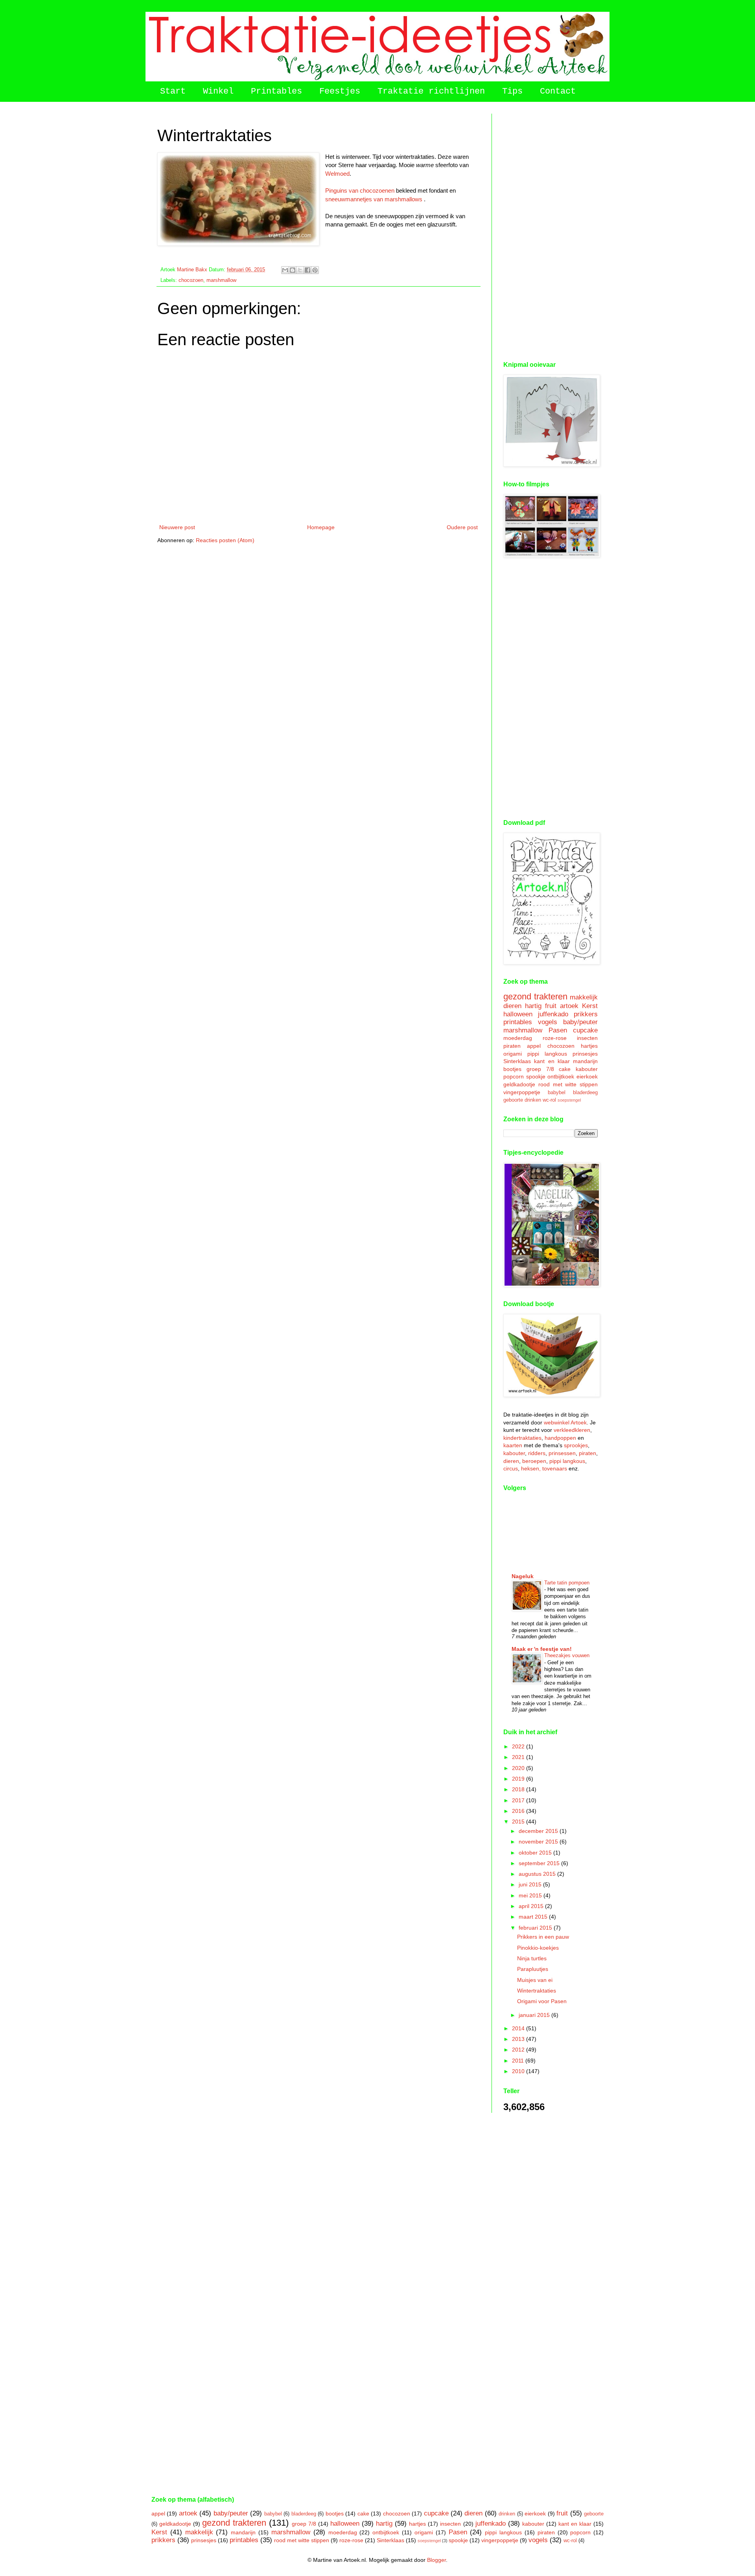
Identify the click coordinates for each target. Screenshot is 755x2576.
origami (513, 1054)
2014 (519, 2028)
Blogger (436, 2560)
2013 (519, 2039)
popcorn (514, 1076)
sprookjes (576, 1445)
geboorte (513, 1100)
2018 (519, 1789)
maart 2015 (534, 1917)
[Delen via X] (300, 270)
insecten (587, 1038)
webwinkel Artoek (565, 1422)
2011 (519, 2061)
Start (173, 91)
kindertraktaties (522, 1438)
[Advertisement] (551, 232)
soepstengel (569, 1100)
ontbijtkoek (561, 1076)
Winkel (218, 91)
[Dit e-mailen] (285, 270)
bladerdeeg (585, 1093)
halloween (518, 1014)
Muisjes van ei (535, 1980)
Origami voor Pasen (542, 2001)
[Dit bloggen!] (293, 270)
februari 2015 (536, 1928)
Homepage (321, 527)
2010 (519, 2071)
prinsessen (562, 1453)
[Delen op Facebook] (308, 270)
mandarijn (585, 1061)
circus (511, 1468)
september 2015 (540, 1863)
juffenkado (553, 1014)
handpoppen (560, 1438)
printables (518, 1022)
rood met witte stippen (568, 1084)
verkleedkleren (572, 1430)
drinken (533, 1100)
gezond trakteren (535, 996)
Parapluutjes (533, 1969)
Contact (558, 91)
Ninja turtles (532, 1958)
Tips (512, 91)
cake (565, 1069)
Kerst (590, 1006)
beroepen (534, 1461)
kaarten (513, 1445)
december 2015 (539, 1831)
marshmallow (221, 280)
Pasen (558, 1030)
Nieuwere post (177, 527)
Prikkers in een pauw (543, 1937)
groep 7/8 (540, 1069)
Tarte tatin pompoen (567, 1583)
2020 (519, 1768)
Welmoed (337, 174)
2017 (519, 1800)
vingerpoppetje (522, 1092)
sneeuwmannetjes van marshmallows (374, 199)
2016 (519, 1811)
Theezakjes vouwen (567, 1655)
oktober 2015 (536, 1853)
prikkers (586, 1014)
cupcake (585, 1030)
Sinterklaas (517, 1061)
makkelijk (584, 997)
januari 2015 (535, 2015)
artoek (569, 1006)
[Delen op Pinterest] (315, 270)
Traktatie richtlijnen (431, 91)
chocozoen (191, 280)
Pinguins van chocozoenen (360, 190)
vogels (548, 1022)
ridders (537, 1453)
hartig (533, 1006)
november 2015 (539, 1842)
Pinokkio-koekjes (538, 1948)
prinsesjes (585, 1054)
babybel (557, 1093)
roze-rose (555, 1038)
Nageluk (523, 1576)
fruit (551, 1006)
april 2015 (532, 1906)
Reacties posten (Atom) (225, 540)
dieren (512, 1006)
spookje (536, 1076)
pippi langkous (547, 1054)
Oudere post (462, 527)
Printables (276, 91)
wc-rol (549, 1100)
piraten (512, 1046)
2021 (519, 1757)
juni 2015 (531, 1884)
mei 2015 (531, 1895)
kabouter (587, 1069)
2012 (519, 2050)
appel (534, 1046)
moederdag (518, 1038)
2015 (519, 1822)
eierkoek (587, 1076)
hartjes (589, 1046)
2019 (519, 1779)
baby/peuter (580, 1022)
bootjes (512, 1069)
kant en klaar (552, 1061)
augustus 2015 (538, 1874)
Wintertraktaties (537, 1991)
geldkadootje (519, 1084)
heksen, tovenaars (544, 1468)
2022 (519, 1746)
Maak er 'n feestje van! (542, 1649)
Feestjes (340, 91)
